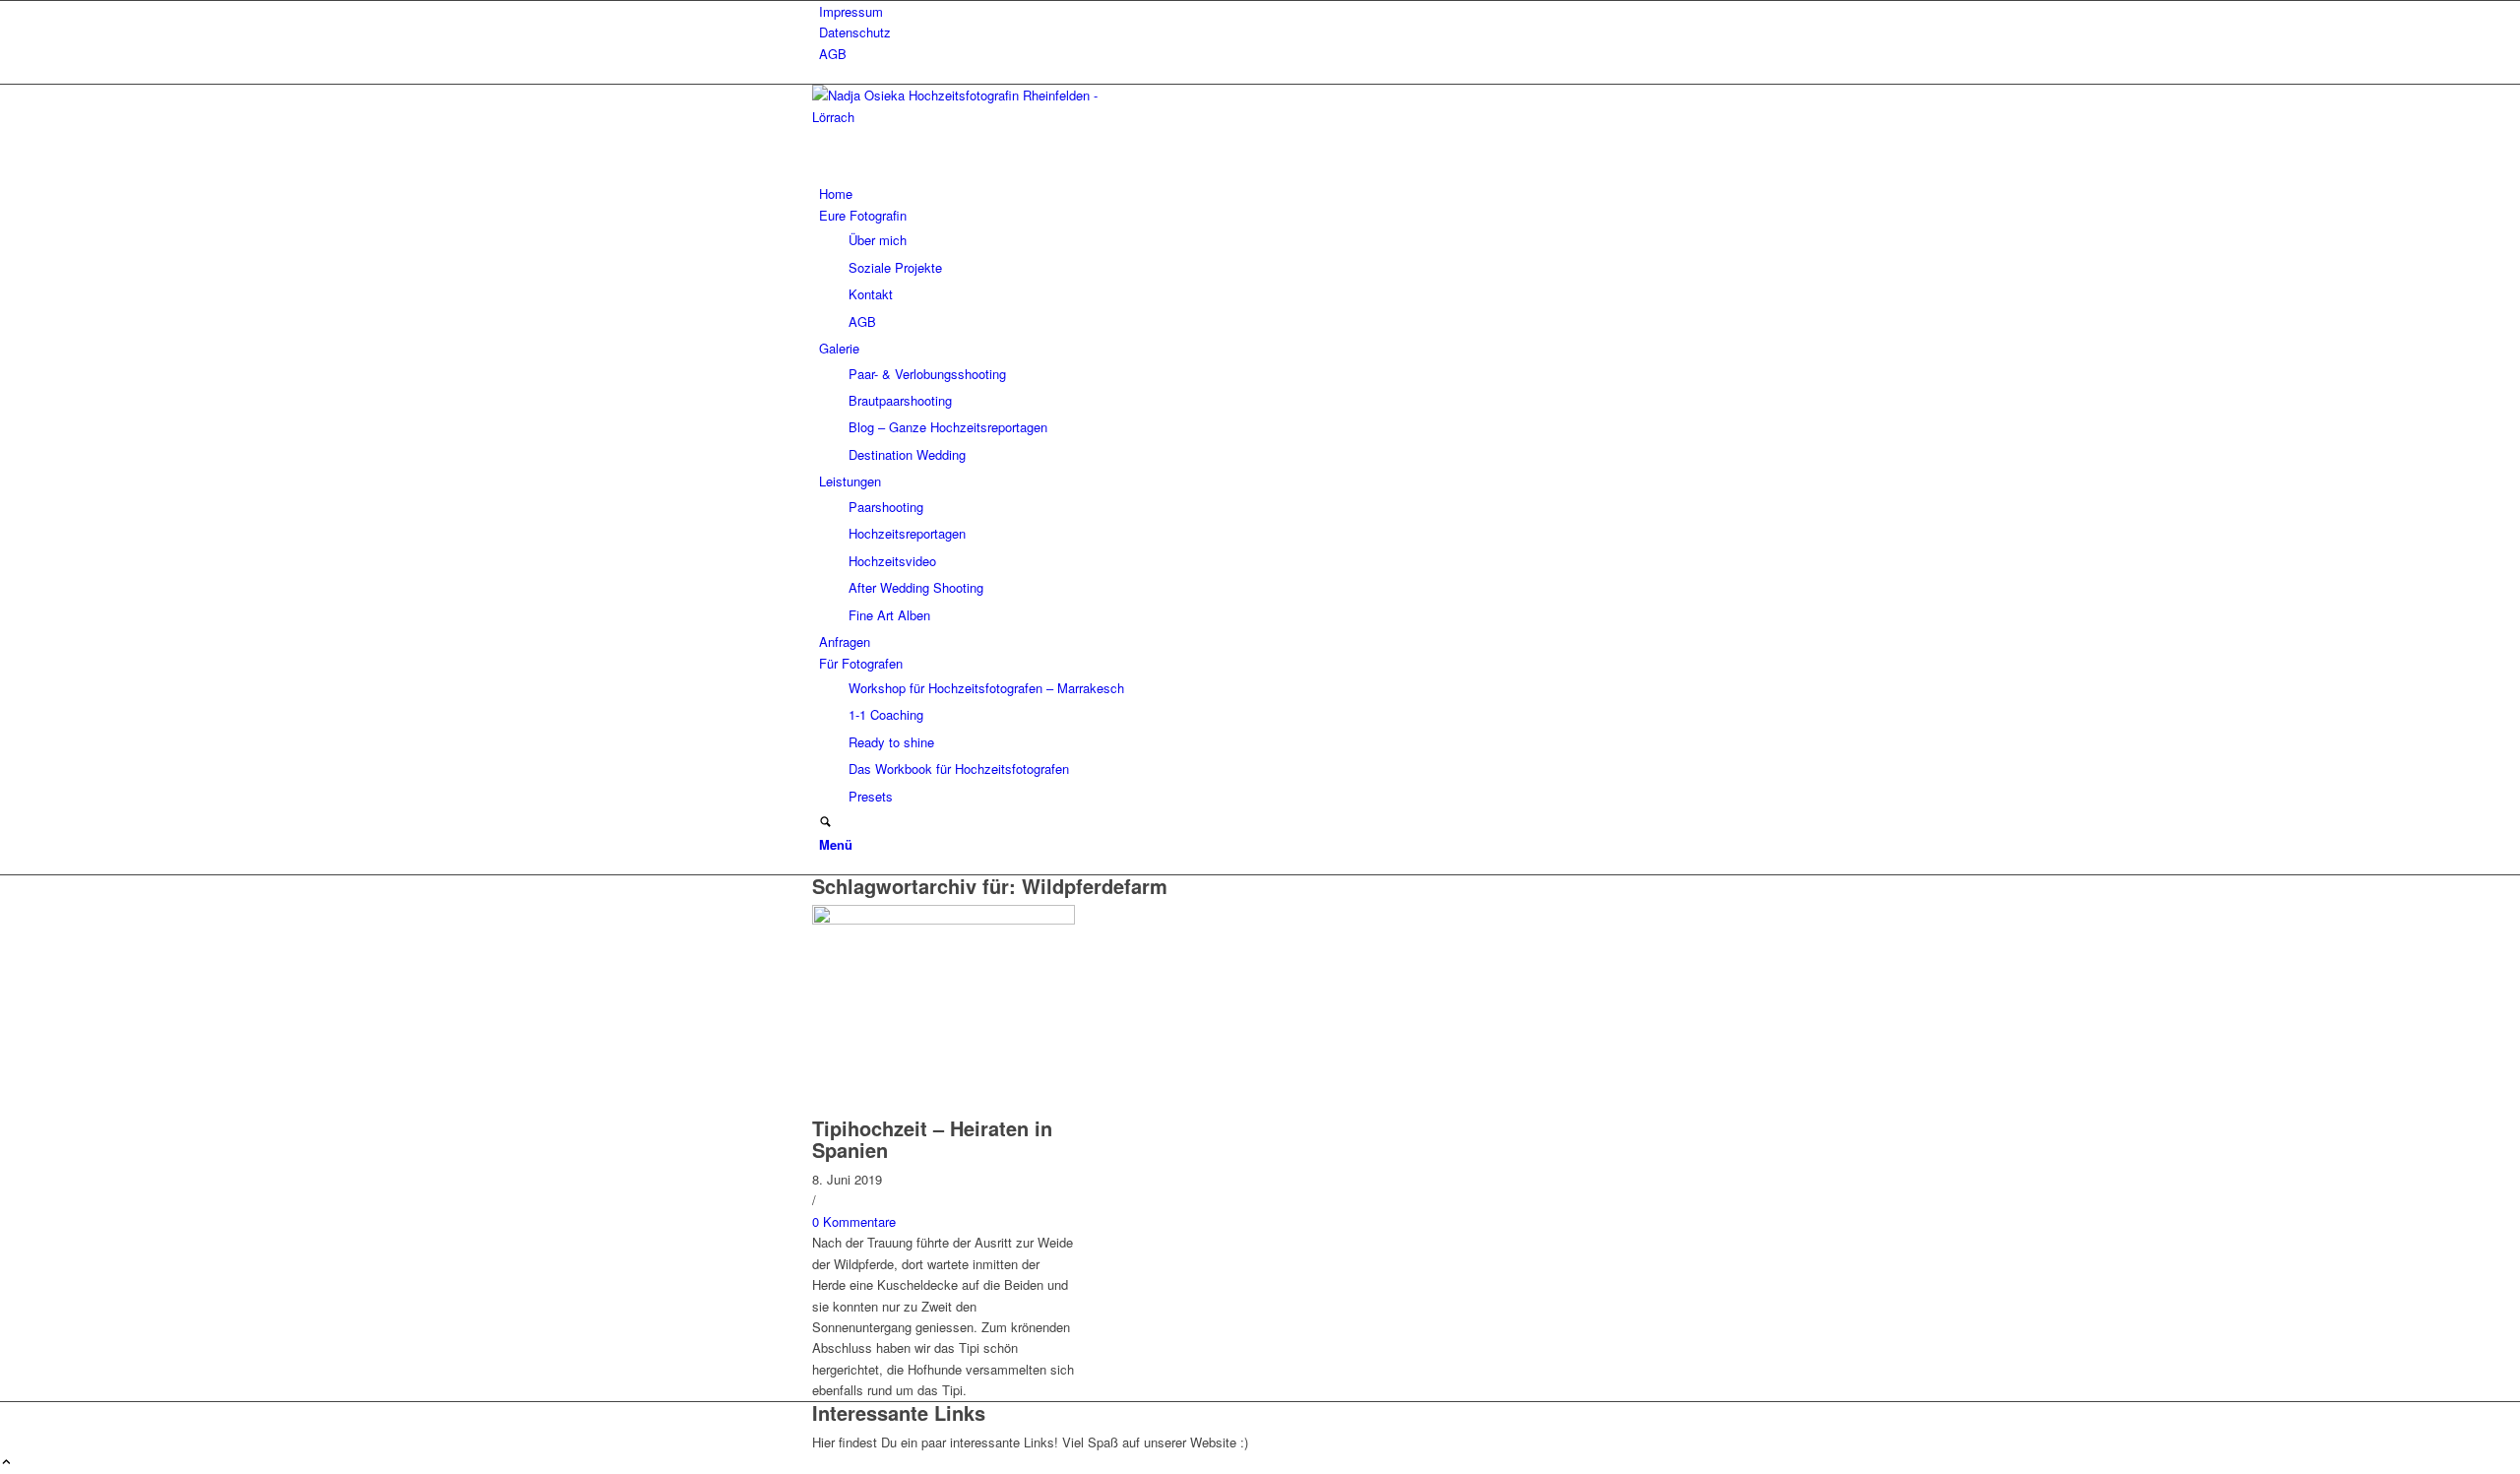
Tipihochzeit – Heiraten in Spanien (932, 1139)
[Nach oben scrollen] (6, 1463)
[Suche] (825, 823)
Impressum (851, 11)
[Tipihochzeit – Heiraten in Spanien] (944, 919)
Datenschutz (855, 32)
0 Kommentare (854, 1221)
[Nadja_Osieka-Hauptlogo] (960, 117)
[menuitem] (1263, 11)
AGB (833, 54)
